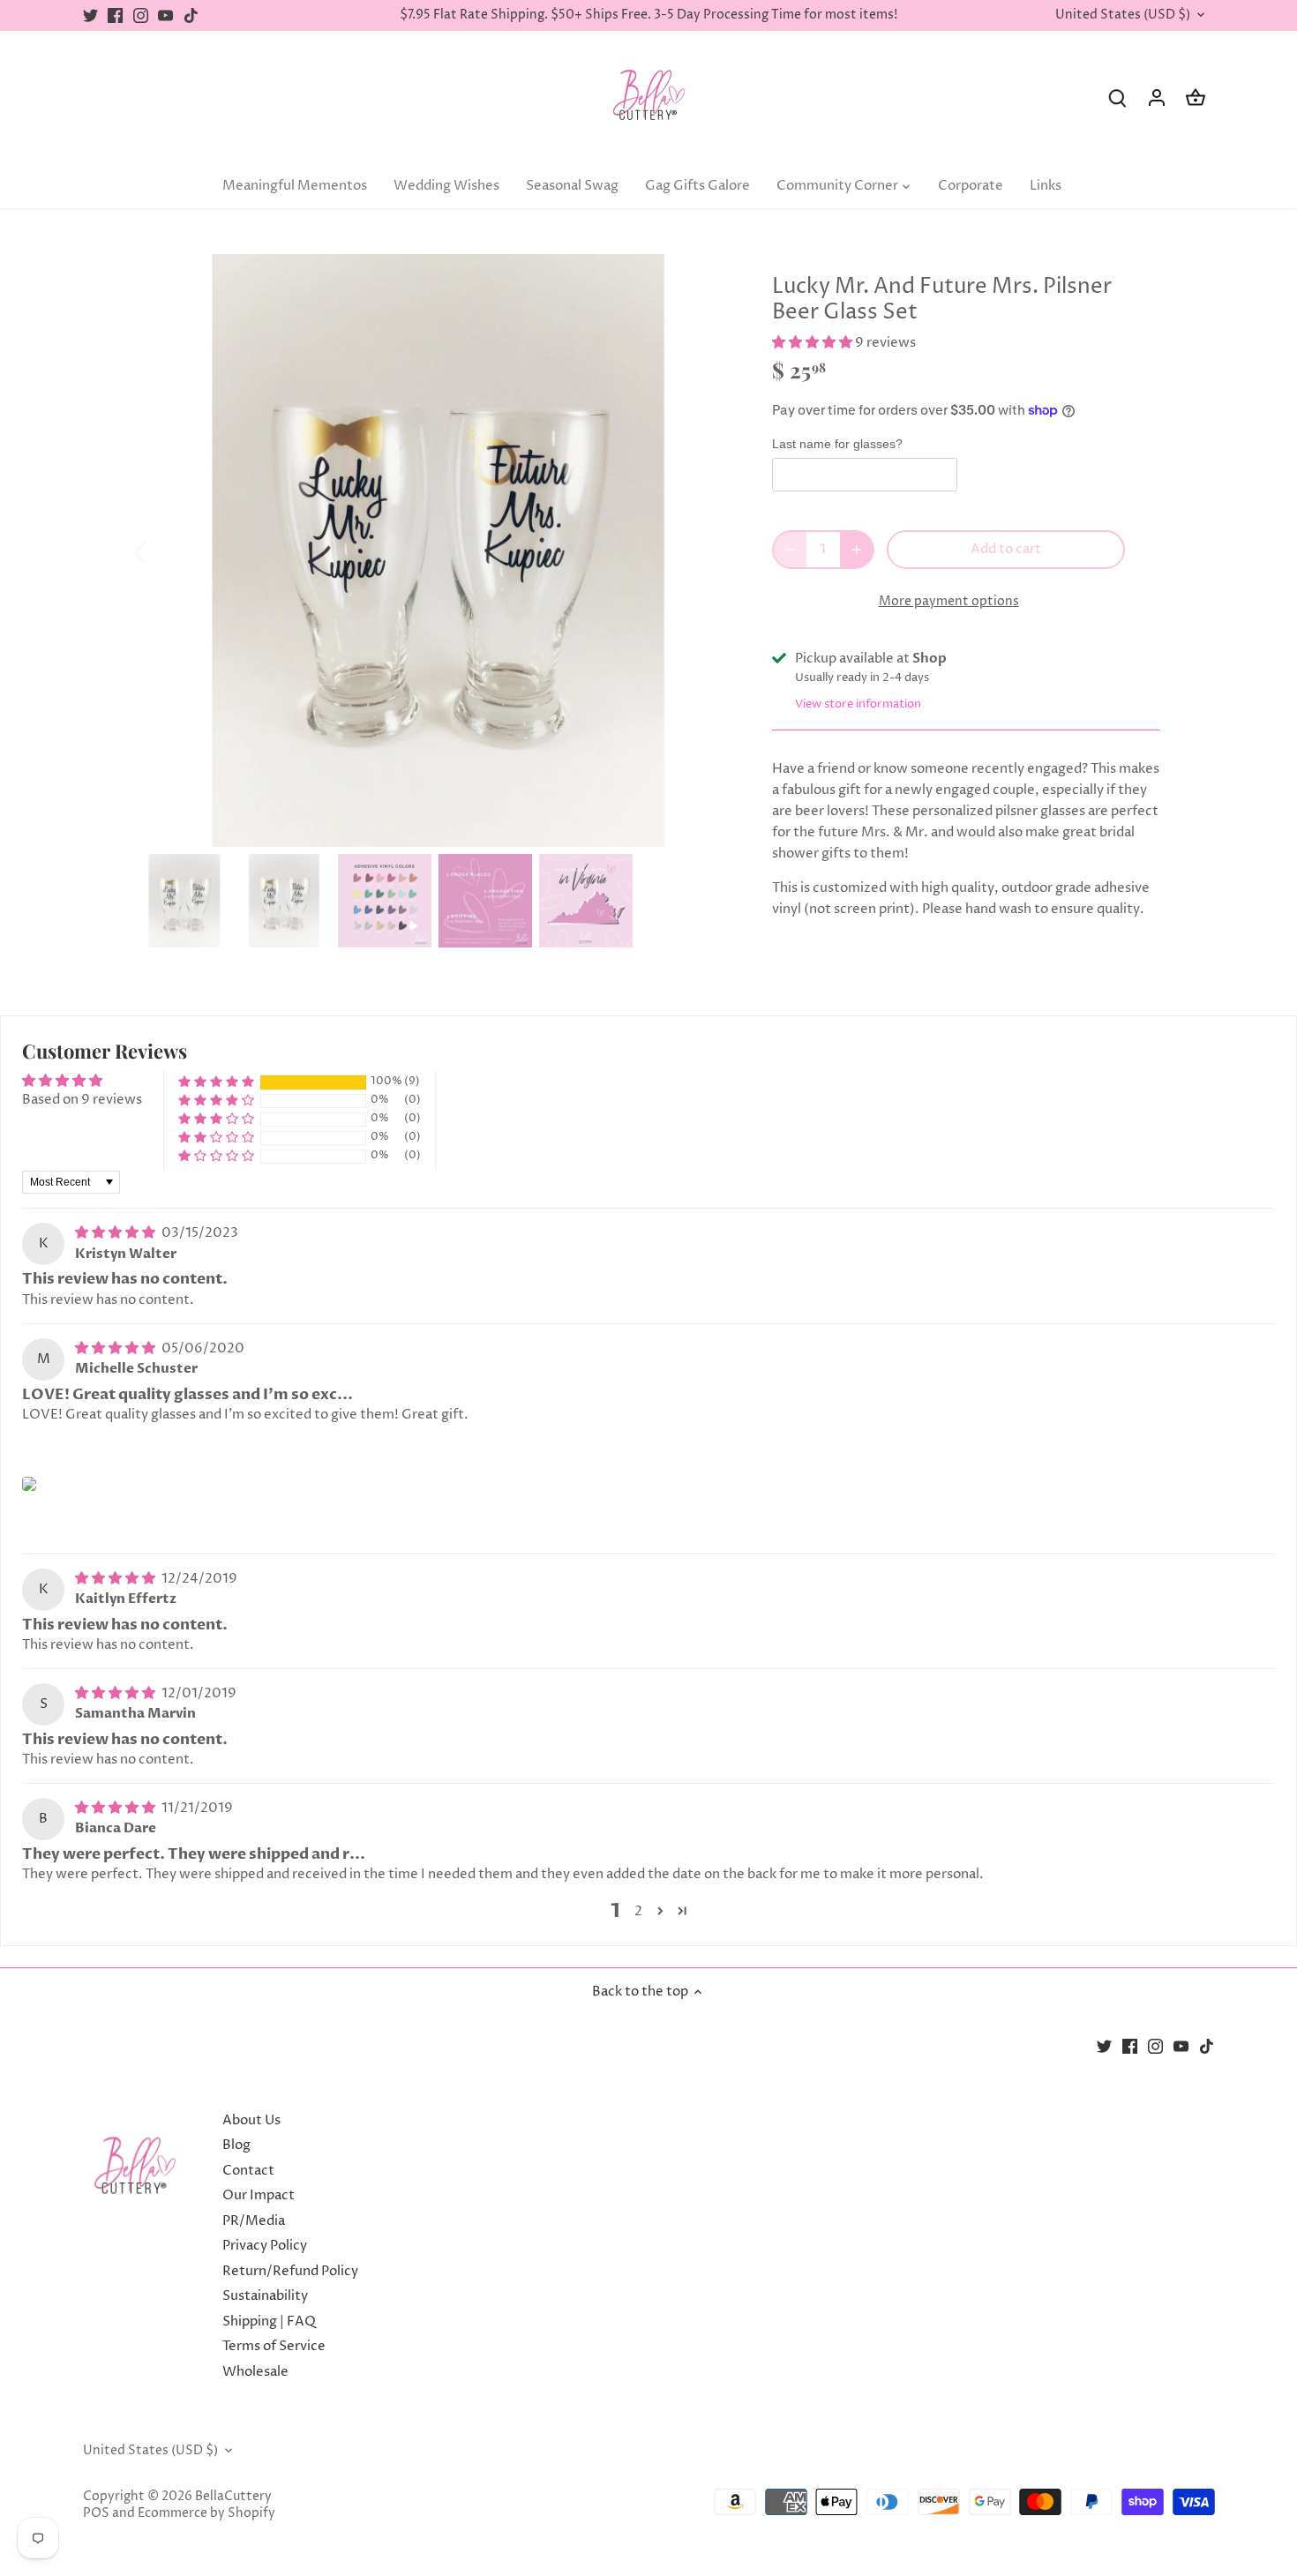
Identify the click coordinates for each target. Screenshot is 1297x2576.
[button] (813, 343)
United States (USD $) (1123, 15)
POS (96, 2513)
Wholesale (255, 2372)
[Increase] (857, 550)
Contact (248, 2171)
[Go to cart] (1196, 97)
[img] (116, 1233)
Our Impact (259, 2195)
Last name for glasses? (837, 444)
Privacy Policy (265, 2246)
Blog (236, 2145)
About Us (251, 2120)
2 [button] (638, 1911)
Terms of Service (274, 2346)
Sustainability (265, 2296)
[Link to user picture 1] (29, 1484)
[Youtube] (165, 15)
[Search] (1118, 97)
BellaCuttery (233, 2497)
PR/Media (254, 2221)
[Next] (703, 550)
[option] (433, 550)
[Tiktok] (191, 15)
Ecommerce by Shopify (206, 2513)
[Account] (1157, 97)
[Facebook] (115, 15)
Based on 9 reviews (82, 1100)
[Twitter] (90, 15)
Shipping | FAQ (269, 2321)
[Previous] (163, 550)
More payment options (949, 601)
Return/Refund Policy (290, 2271)
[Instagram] (141, 15)
